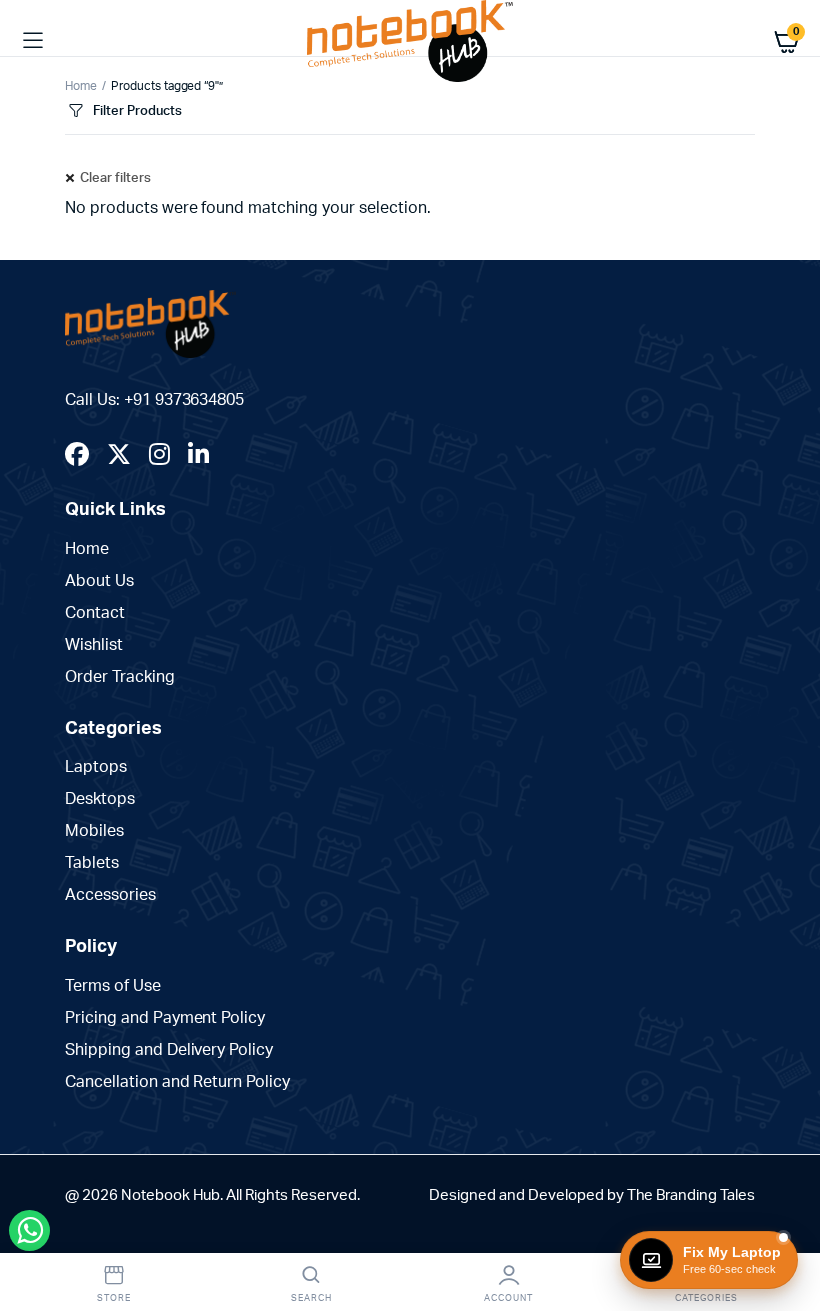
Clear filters (115, 178)
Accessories (110, 895)
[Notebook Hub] (410, 41)
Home (81, 86)
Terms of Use (113, 986)
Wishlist (94, 645)
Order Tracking (120, 677)
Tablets (92, 863)
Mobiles (94, 831)
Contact (95, 613)
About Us (99, 581)
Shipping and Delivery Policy (169, 1050)
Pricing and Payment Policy (165, 1018)
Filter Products (137, 111)
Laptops (96, 767)
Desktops (100, 799)
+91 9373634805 (184, 400)
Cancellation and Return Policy (177, 1082)
